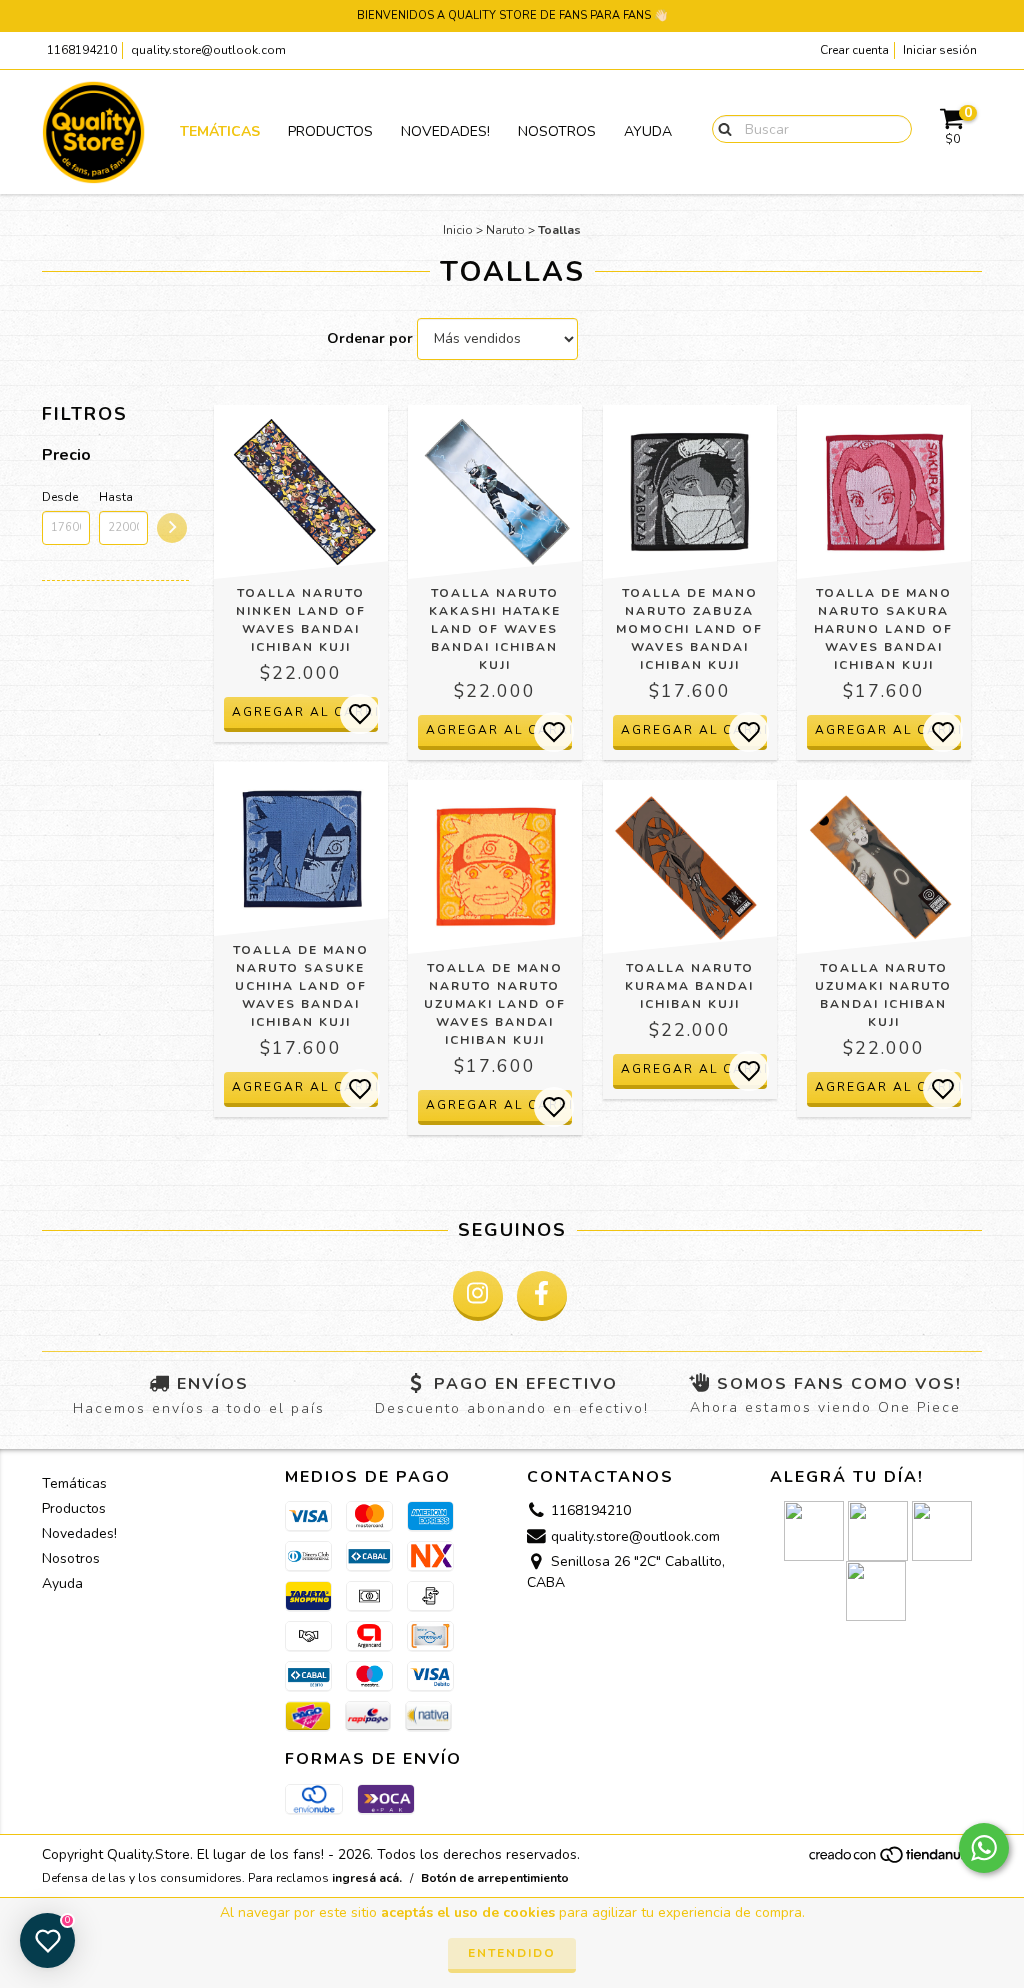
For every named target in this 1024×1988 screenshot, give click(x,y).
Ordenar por (370, 338)
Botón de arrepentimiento (495, 1878)
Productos (330, 131)
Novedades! (445, 131)
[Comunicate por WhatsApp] (984, 1848)
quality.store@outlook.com (208, 50)
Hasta (116, 497)
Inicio (458, 230)
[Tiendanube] (894, 1860)
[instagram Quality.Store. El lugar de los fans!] (478, 1296)
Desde (60, 497)
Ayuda (648, 131)
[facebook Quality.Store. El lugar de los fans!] (542, 1296)
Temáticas (220, 131)
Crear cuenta (854, 50)
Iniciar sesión (940, 50)
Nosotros (557, 131)
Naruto (505, 230)
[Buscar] (720, 128)
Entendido (512, 1953)
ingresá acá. (367, 1878)
